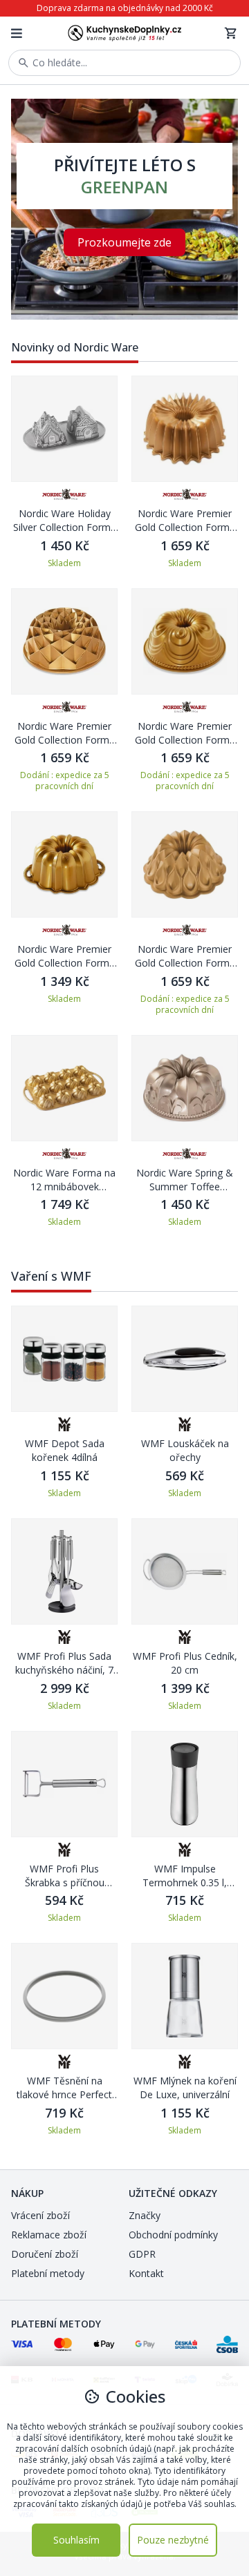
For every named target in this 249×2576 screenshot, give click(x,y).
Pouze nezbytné (173, 2540)
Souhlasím (76, 2540)
